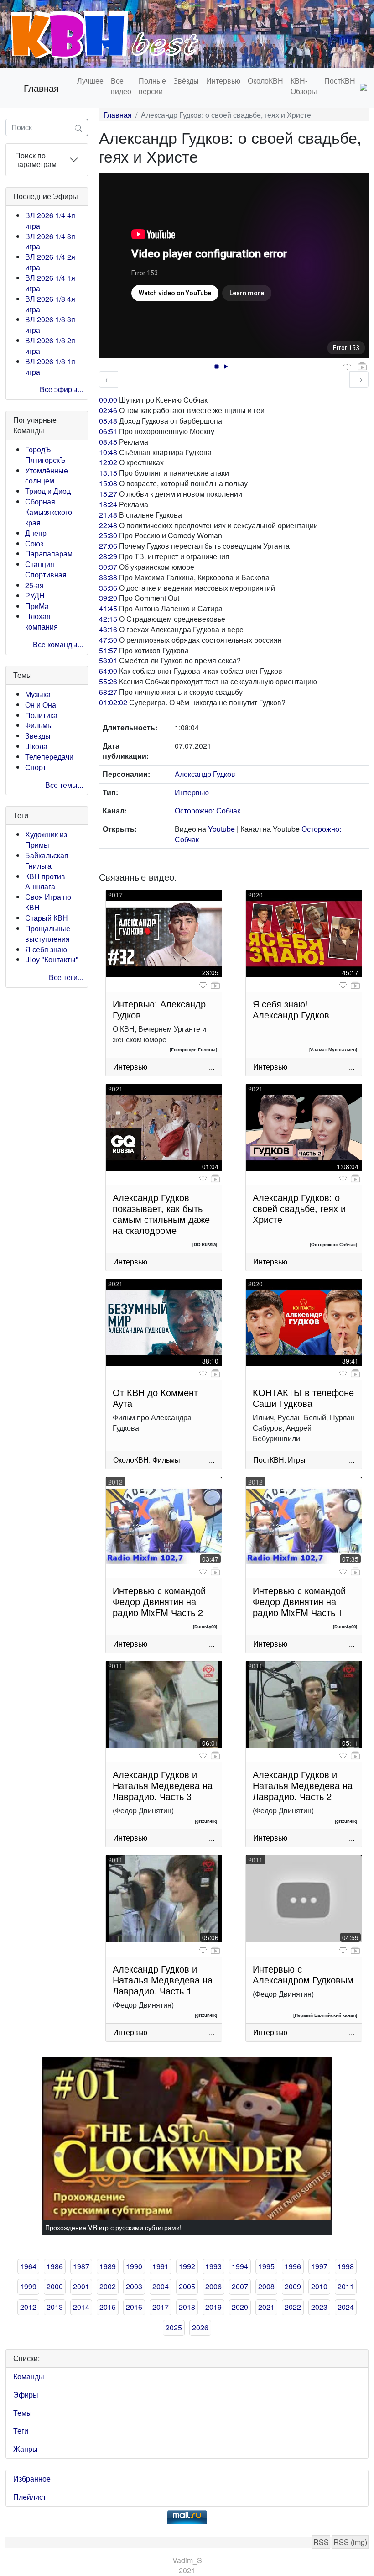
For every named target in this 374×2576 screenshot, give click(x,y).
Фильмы (39, 725)
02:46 (108, 410)
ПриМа (37, 606)
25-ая (34, 585)
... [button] (212, 1067)
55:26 (108, 681)
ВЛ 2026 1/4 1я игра (50, 283)
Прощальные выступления (48, 934)
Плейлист (30, 2497)
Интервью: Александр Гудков (159, 1009)
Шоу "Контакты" (52, 959)
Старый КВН (47, 918)
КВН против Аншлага (45, 881)
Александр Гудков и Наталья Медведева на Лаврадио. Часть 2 (303, 1785)
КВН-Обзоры (304, 86)
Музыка (38, 694)
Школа (36, 746)
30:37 (108, 567)
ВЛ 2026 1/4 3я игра (50, 241)
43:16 (108, 629)
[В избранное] (347, 367)
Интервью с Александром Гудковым (303, 1974)
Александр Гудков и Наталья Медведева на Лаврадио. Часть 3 (163, 1785)
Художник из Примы (46, 839)
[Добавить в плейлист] (362, 367)
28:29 (108, 556)
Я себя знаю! (47, 949)
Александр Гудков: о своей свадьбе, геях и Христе (299, 1208)
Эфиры (26, 2395)
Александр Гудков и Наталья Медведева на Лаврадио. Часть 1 (163, 1980)
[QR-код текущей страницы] (365, 88)
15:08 (108, 483)
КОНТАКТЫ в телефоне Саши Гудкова (303, 1398)
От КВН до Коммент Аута (155, 1398)
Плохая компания (42, 621)
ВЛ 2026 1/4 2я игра (50, 262)
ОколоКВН (265, 81)
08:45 (108, 442)
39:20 (108, 598)
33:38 (108, 577)
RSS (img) (350, 2542)
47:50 (108, 640)
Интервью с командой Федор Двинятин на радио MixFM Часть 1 (299, 1601)
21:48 (108, 515)
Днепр (36, 533)
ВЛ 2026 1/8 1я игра (50, 367)
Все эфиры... (61, 389)
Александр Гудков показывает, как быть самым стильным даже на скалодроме (161, 1214)
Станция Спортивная (46, 569)
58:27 (108, 692)
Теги (21, 2431)
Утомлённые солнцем (47, 476)
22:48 (108, 525)
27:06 (108, 546)
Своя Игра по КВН (48, 902)
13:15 (108, 473)
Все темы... (64, 785)
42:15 (108, 619)
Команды (29, 2376)
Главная (41, 88)
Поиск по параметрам (36, 160)
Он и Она (41, 705)
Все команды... (58, 644)
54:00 (108, 671)
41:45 (108, 608)
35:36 (108, 588)
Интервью (223, 81)
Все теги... (66, 977)
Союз (34, 543)
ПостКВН (340, 81)
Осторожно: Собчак (208, 811)
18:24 (108, 504)
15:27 (108, 494)
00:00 (108, 400)
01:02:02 (113, 702)
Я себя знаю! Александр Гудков (291, 1009)
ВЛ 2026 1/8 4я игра (50, 304)
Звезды (38, 736)
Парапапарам (49, 553)
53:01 (108, 660)
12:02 (108, 462)
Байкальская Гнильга (47, 860)
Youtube (221, 829)
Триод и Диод (48, 491)
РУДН (35, 595)
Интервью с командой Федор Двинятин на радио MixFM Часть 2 (159, 1601)
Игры (297, 1460)
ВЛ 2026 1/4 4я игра (50, 220)
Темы (23, 2413)
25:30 (108, 535)
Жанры (26, 2449)
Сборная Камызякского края (49, 512)
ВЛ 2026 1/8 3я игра (50, 325)
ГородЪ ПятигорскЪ (45, 455)
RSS (321, 2542)
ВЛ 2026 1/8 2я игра (50, 346)
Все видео (121, 86)
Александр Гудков (205, 774)
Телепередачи (49, 757)
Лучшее (90, 81)
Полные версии (152, 86)
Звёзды (186, 81)
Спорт (36, 767)
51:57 (108, 650)
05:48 (108, 421)
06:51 (108, 431)
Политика (41, 715)
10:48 (108, 452)
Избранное (32, 2479)
